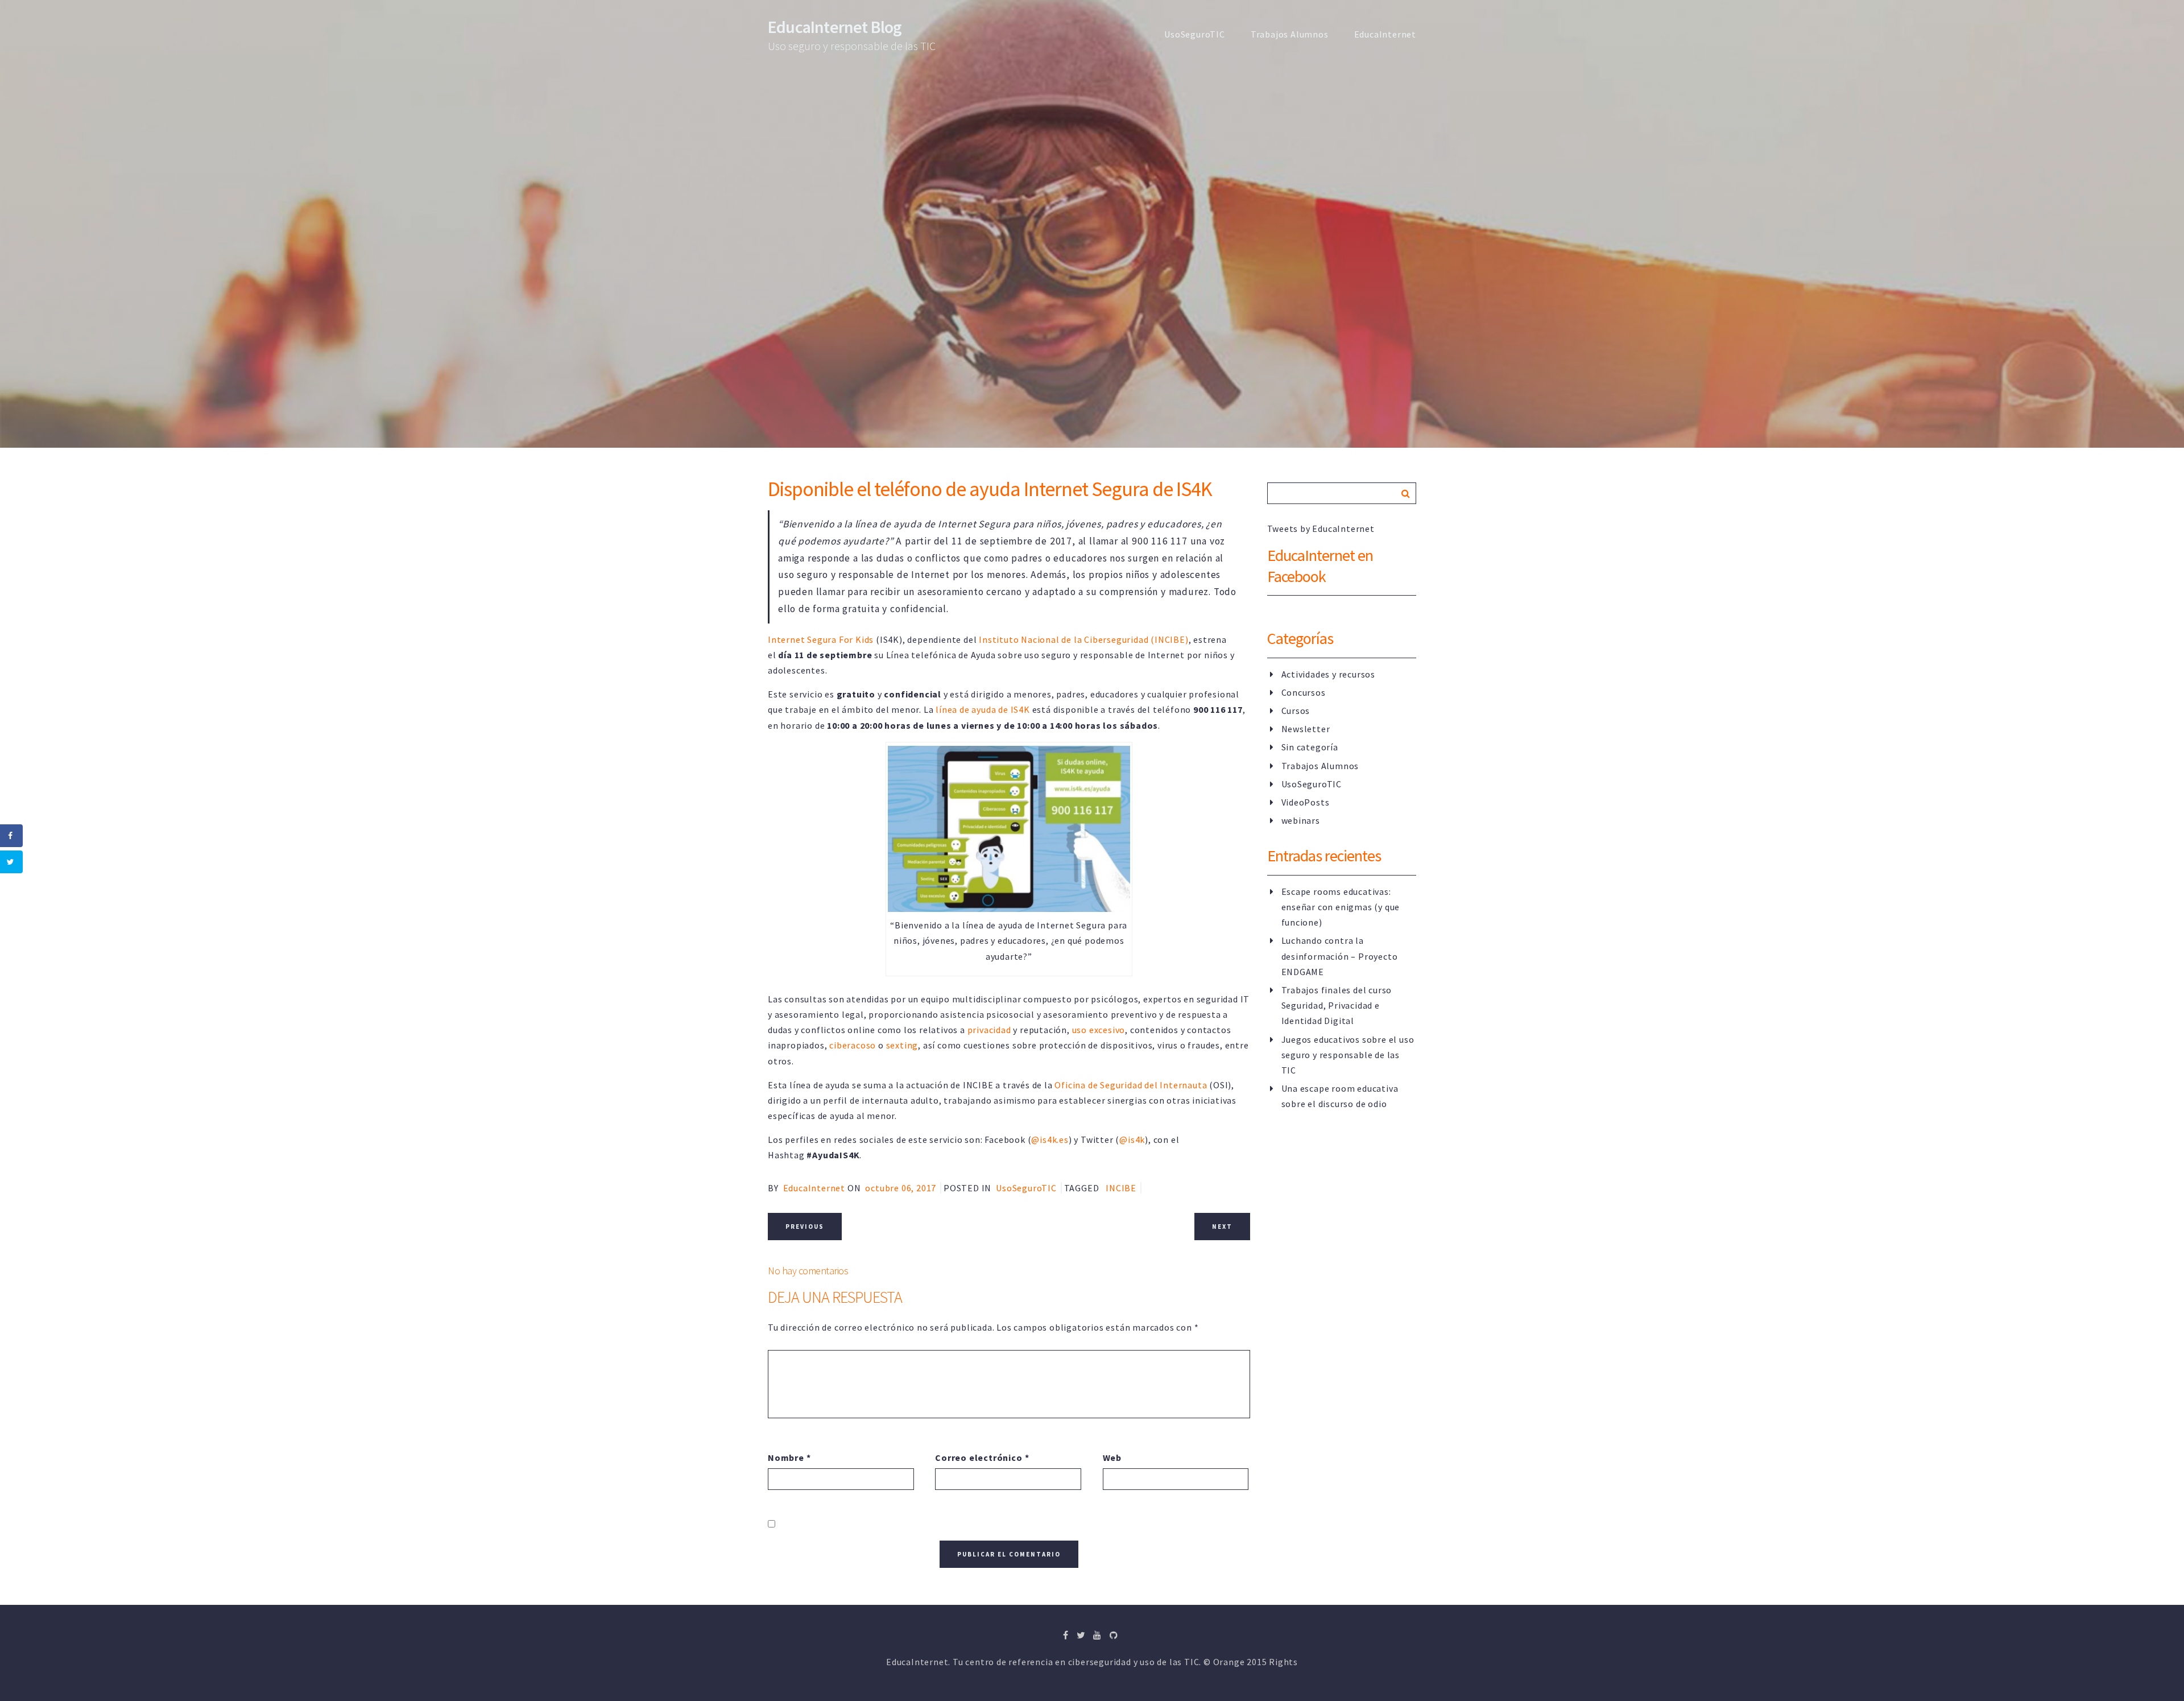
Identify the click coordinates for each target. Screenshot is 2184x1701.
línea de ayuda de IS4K (983, 709)
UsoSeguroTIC (1195, 34)
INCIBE (1121, 1188)
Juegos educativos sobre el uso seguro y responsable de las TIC (1348, 1055)
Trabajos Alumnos (1290, 34)
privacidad (989, 1030)
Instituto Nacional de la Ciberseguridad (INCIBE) (1083, 639)
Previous (805, 1227)
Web (1112, 1458)
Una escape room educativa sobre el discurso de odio (1340, 1096)
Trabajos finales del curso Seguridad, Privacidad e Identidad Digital (1337, 1005)
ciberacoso (853, 1045)
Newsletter (1306, 729)
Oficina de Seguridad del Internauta (1131, 1085)
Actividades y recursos (1329, 674)
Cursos (1296, 711)
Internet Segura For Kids (821, 639)
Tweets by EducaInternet (1321, 529)
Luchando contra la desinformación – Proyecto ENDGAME (1340, 956)
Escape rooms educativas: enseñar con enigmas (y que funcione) (1341, 907)
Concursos (1304, 692)
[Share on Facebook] (11, 836)
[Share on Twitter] (11, 862)
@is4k (1132, 1139)
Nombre (789, 1458)
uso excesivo (1099, 1030)
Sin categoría (1310, 747)
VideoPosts (1306, 802)
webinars (1301, 820)
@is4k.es (1050, 1139)
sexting (902, 1045)
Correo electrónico (982, 1458)
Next (1222, 1227)
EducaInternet (1385, 34)
